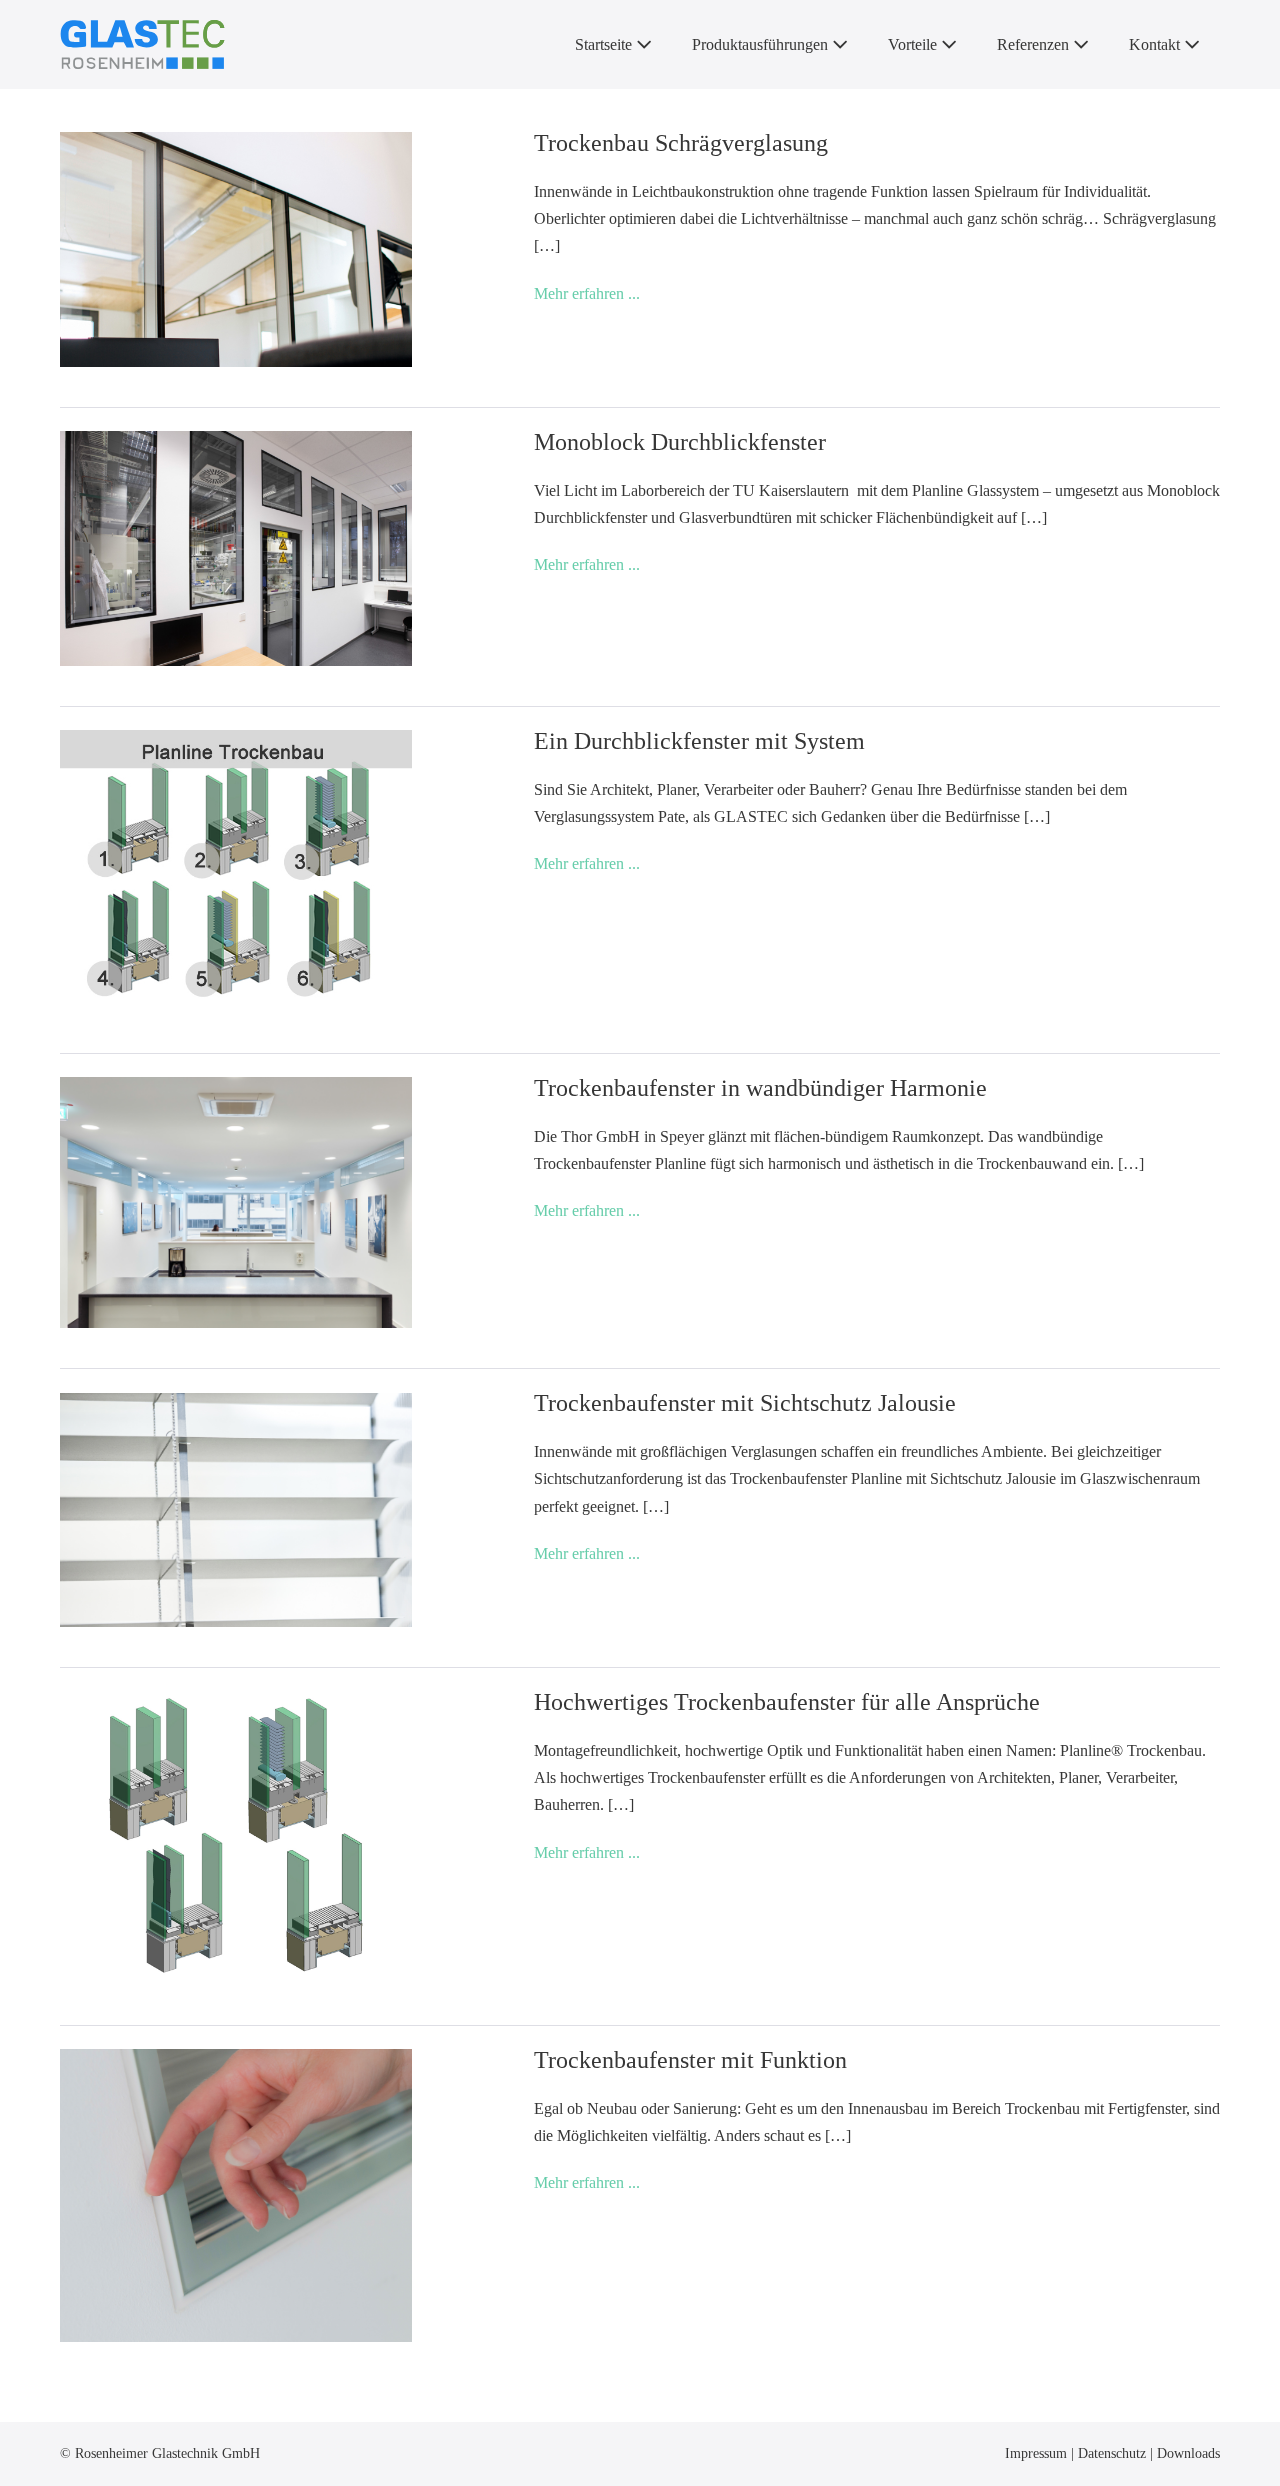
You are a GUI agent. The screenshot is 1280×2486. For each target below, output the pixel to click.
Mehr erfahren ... (587, 295)
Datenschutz (1114, 2453)
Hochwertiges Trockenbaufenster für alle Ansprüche (787, 1702)
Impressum (1038, 2453)
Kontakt (1156, 44)
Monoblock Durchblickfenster (680, 442)
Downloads (1188, 2453)
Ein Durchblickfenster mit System (699, 741)
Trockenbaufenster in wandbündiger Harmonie (760, 1088)
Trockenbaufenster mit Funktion (690, 2060)
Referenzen (1035, 44)
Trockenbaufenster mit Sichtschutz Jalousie (745, 1403)
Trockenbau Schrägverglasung (681, 143)
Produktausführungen (762, 44)
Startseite (605, 44)
